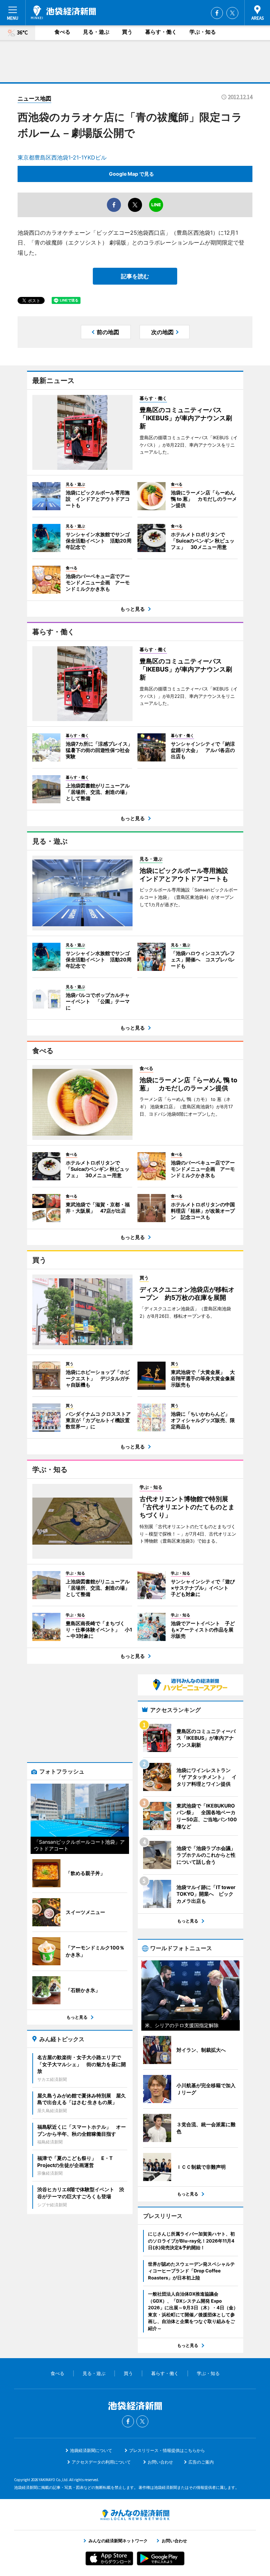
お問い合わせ (160, 2462)
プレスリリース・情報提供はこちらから (167, 2450)
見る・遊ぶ (96, 32)
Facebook (217, 13)
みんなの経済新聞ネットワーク (135, 2515)
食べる (62, 32)
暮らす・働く (161, 32)
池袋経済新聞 (63, 12)
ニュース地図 (34, 98)
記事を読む (135, 276)
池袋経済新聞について (91, 2450)
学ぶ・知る (203, 32)
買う (127, 32)
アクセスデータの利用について (101, 2462)
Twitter (232, 13)
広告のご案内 (201, 2462)
